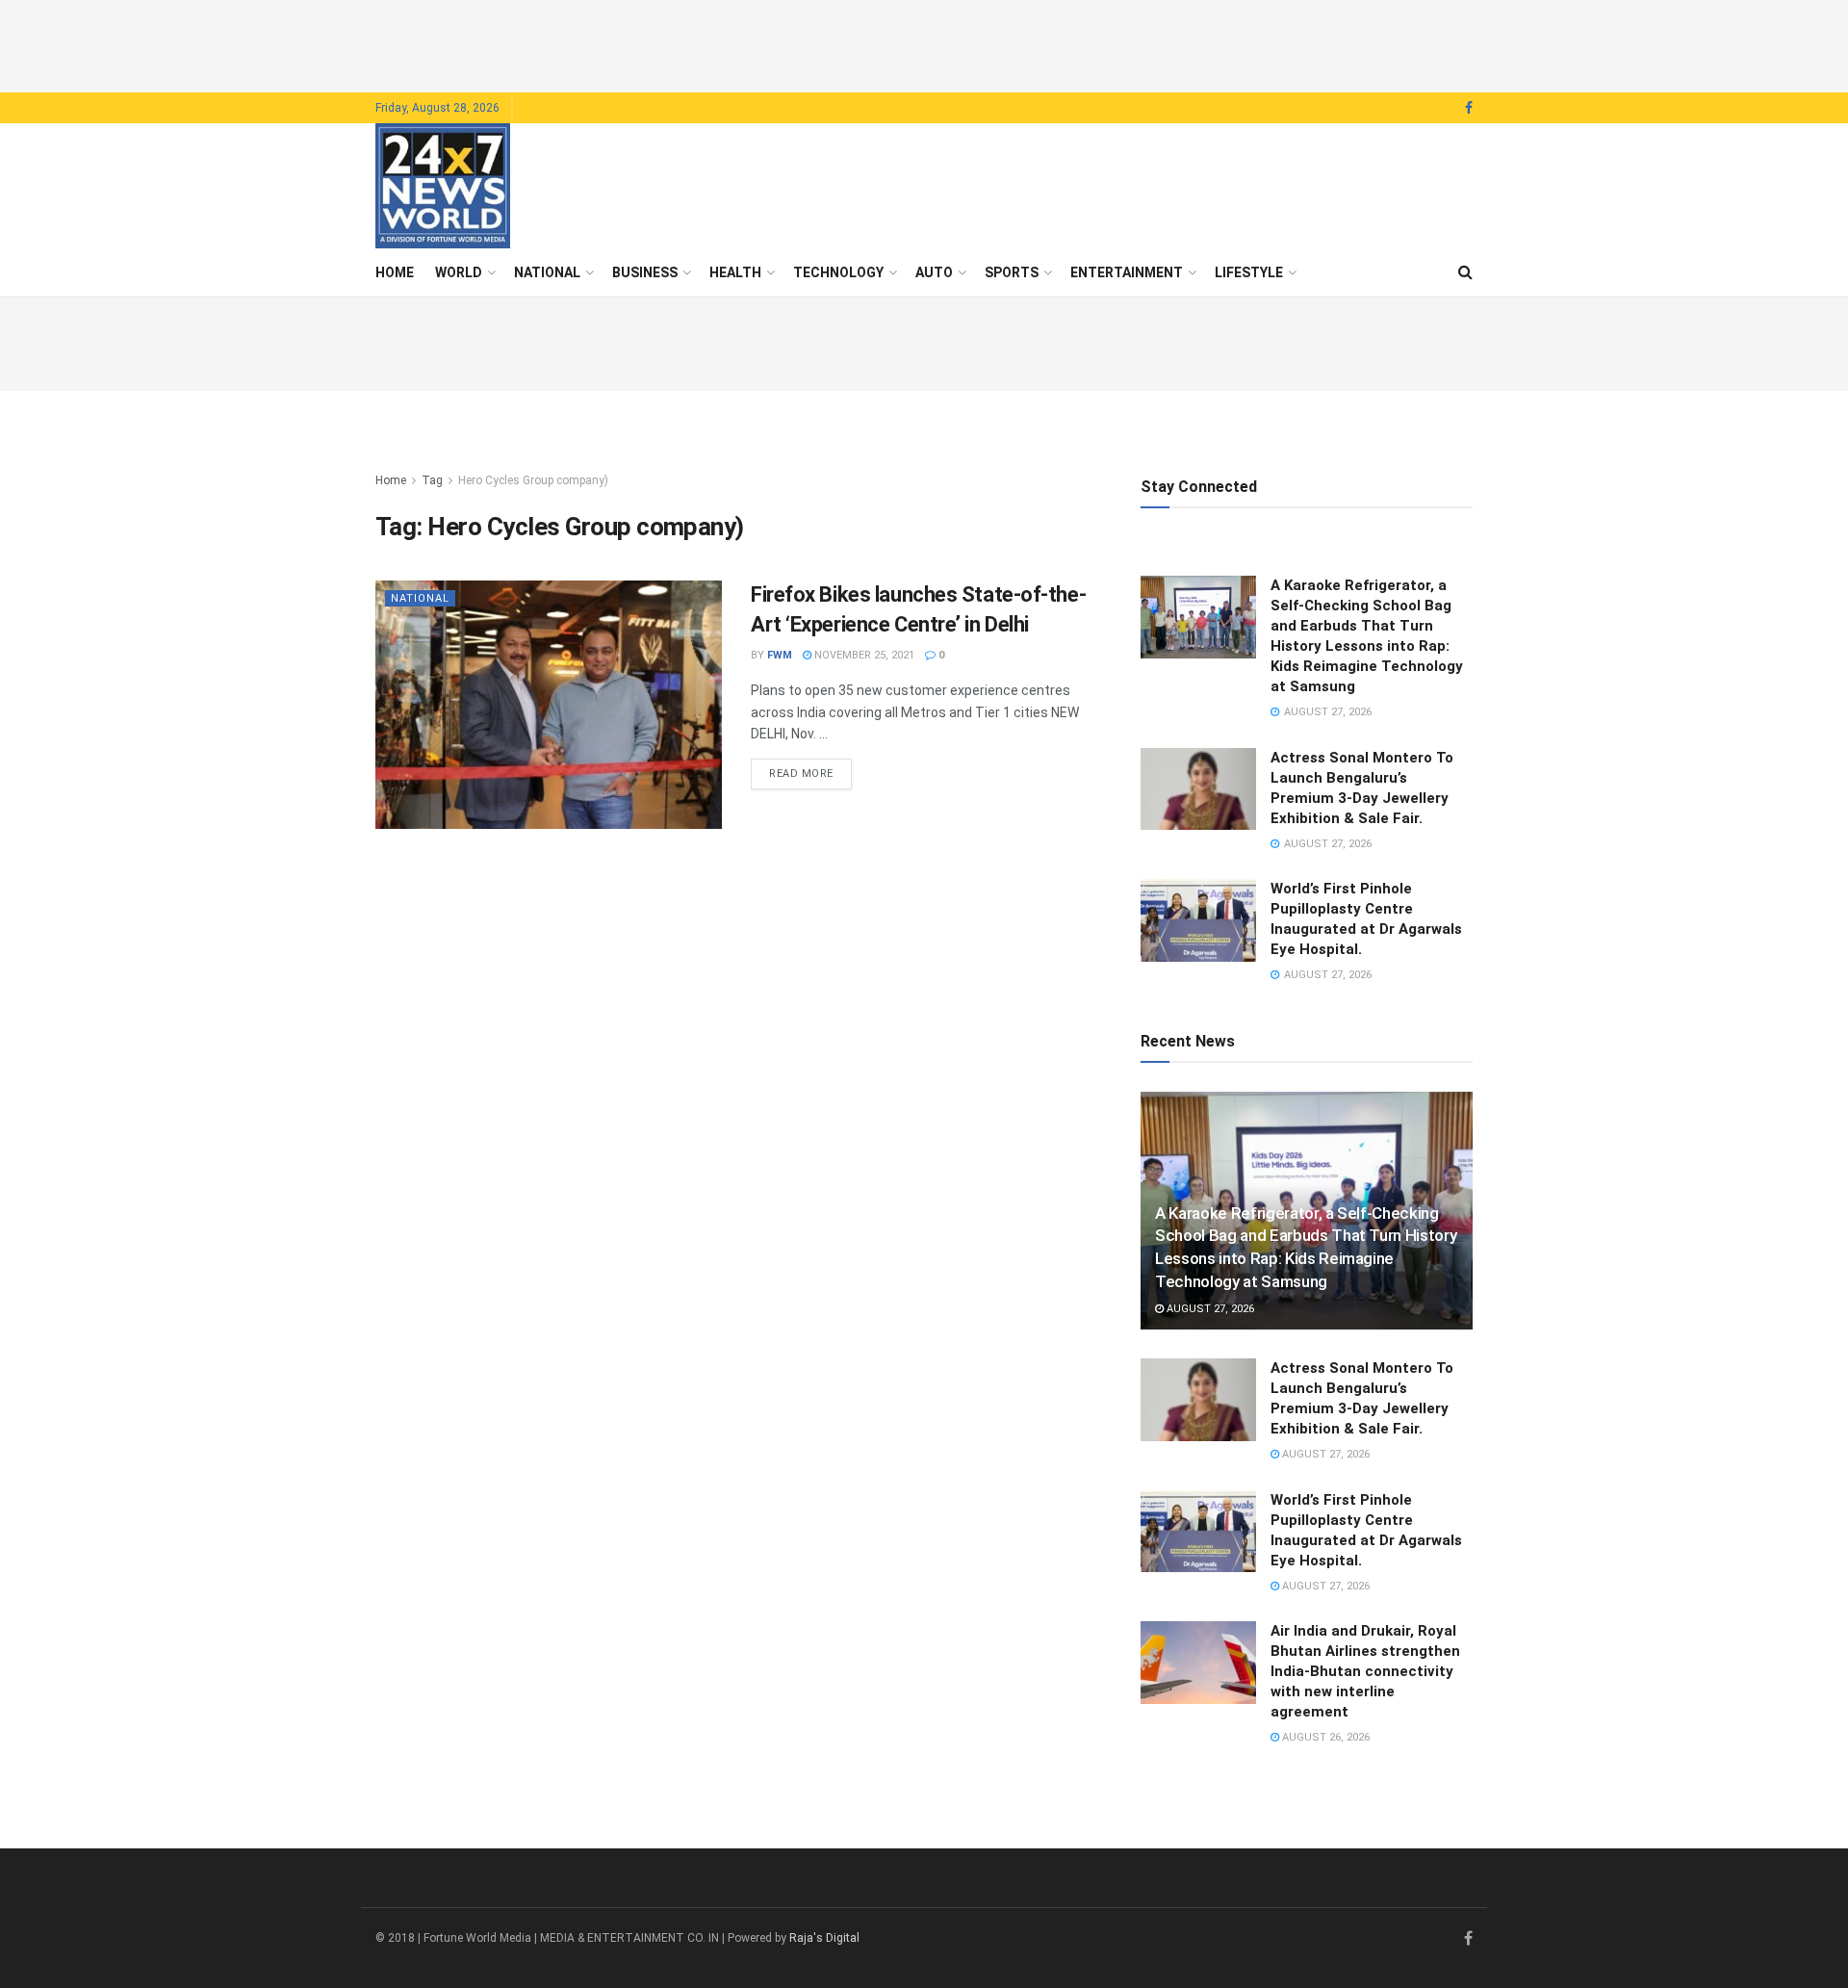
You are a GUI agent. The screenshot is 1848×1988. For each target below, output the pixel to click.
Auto (934, 272)
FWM (780, 655)
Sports (1012, 272)
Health (735, 272)
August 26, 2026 (1324, 1737)
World (459, 272)
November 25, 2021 (863, 655)
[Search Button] (1465, 272)
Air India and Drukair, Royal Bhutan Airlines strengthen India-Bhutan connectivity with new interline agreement (1365, 1671)
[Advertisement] (924, 43)
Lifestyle (1249, 272)
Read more (810, 773)
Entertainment (1127, 272)
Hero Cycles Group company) (533, 480)
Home (395, 272)
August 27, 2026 (1209, 1309)
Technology (838, 272)
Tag (432, 480)
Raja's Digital (824, 1938)
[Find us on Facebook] (1469, 108)
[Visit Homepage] (443, 186)
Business (645, 272)
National (547, 272)
